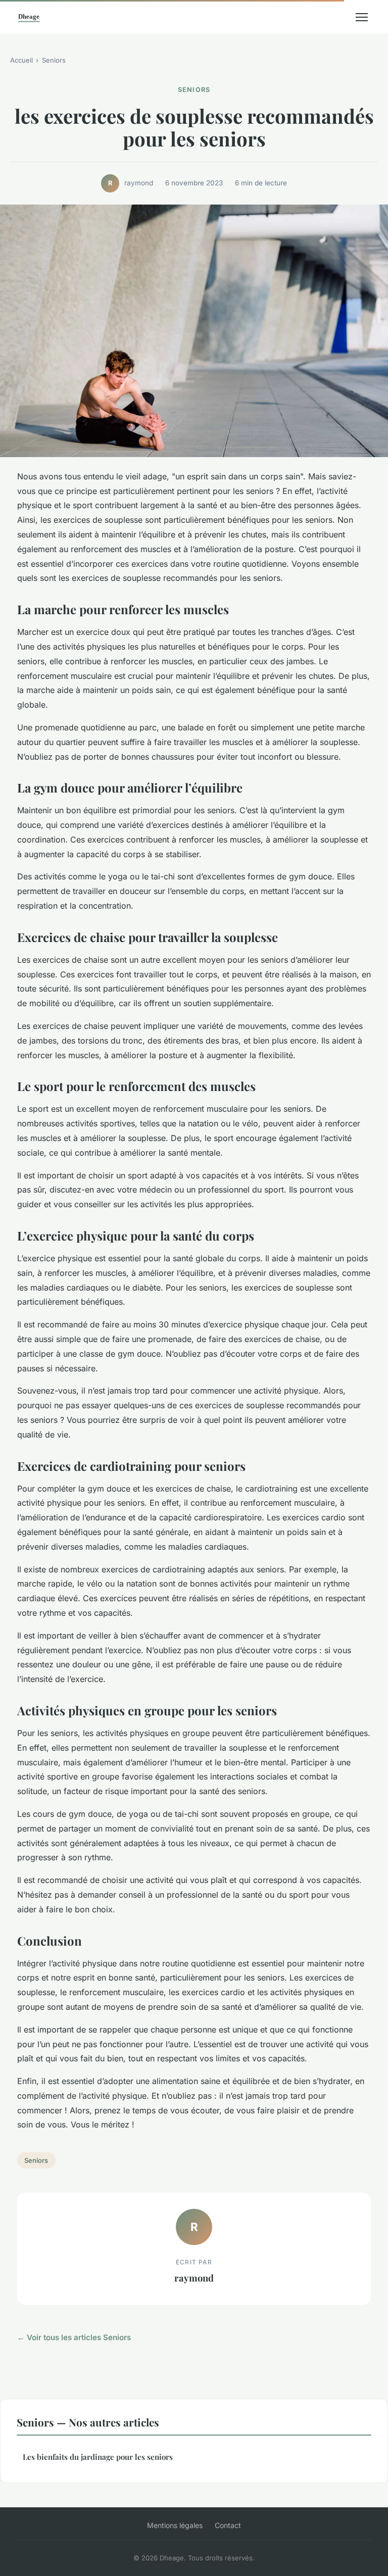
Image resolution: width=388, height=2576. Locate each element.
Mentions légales (175, 2525)
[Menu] (362, 17)
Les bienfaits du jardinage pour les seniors (98, 2457)
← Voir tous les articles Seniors (74, 2337)
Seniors (54, 60)
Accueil (21, 60)
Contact (228, 2525)
